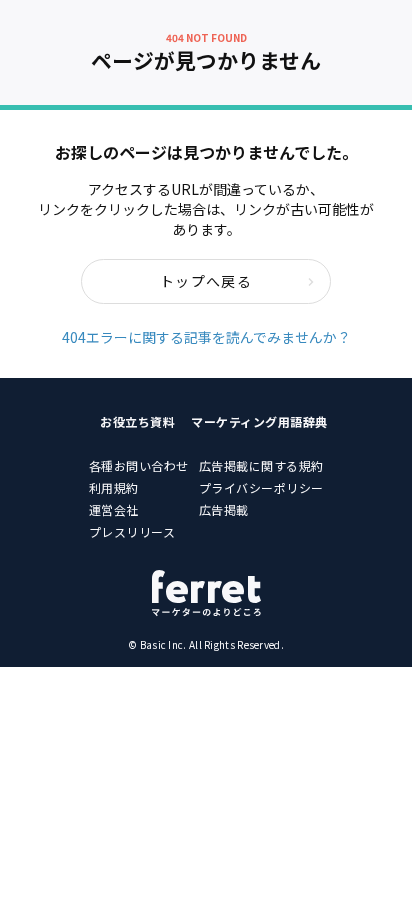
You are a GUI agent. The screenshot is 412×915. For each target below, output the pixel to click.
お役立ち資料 (137, 421)
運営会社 (114, 509)
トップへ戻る (206, 281)
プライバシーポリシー (261, 487)
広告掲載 (224, 509)
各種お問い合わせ (139, 465)
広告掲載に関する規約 (261, 465)
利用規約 (114, 487)
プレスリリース (132, 531)
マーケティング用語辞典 (259, 421)
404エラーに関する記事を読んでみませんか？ (206, 337)
